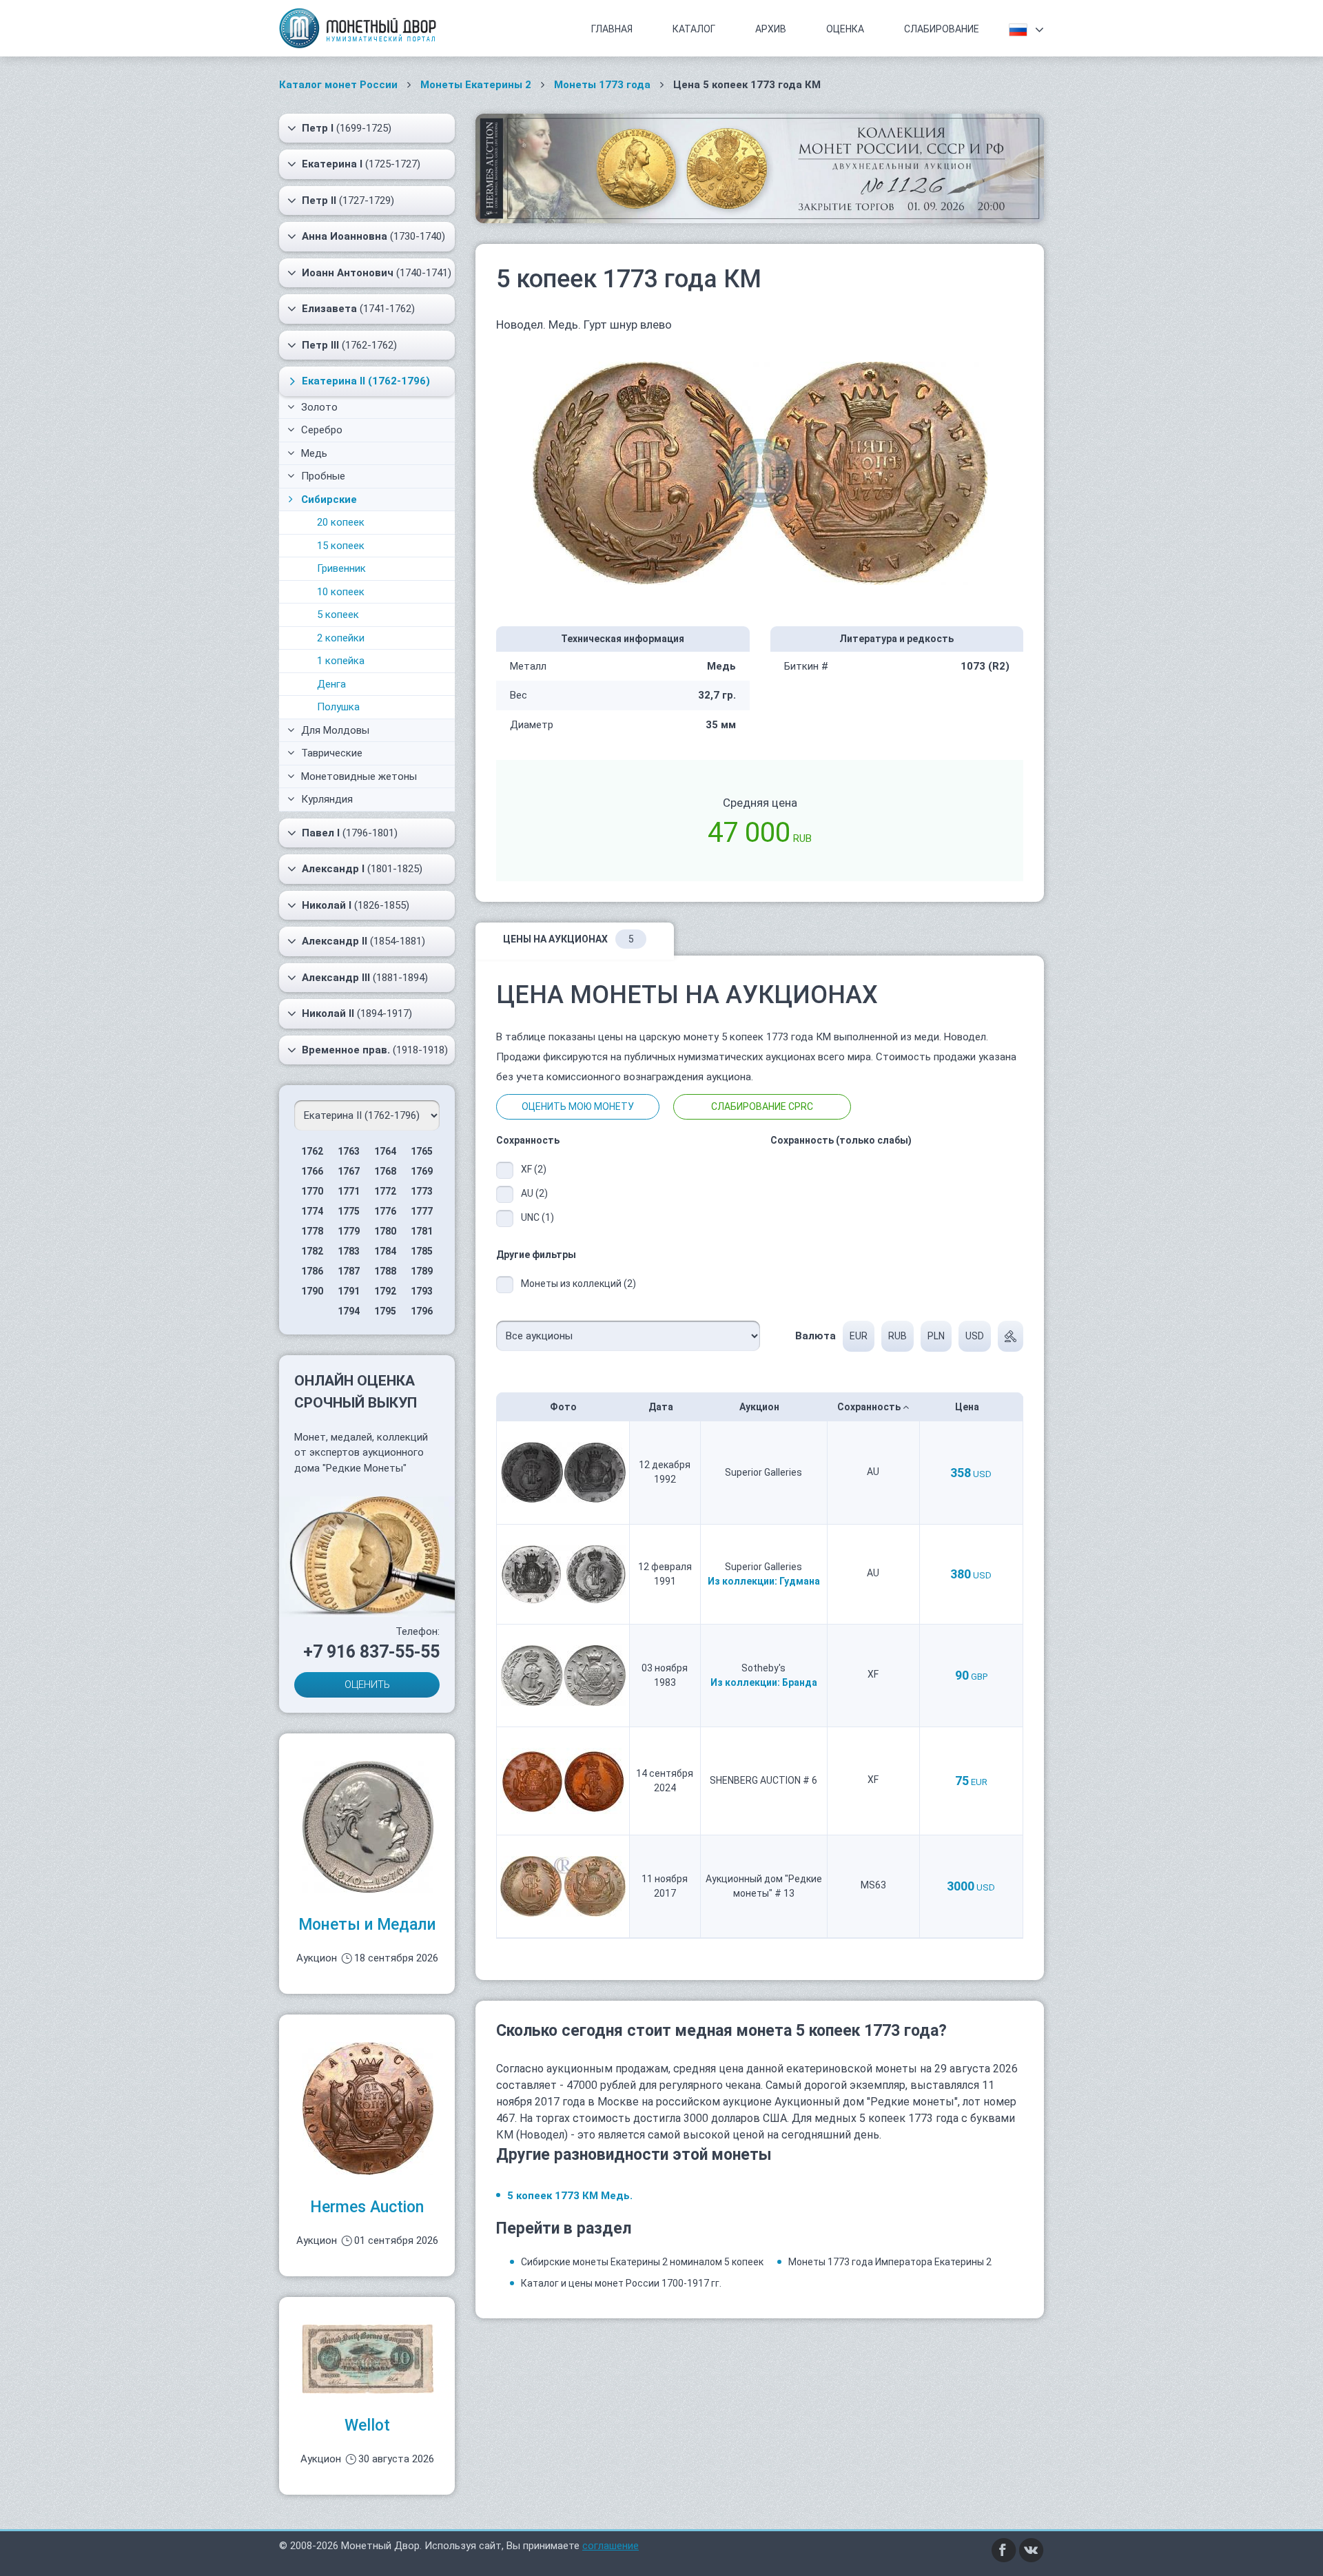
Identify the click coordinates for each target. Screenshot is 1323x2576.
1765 (422, 1151)
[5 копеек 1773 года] (760, 472)
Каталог (694, 29)
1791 (349, 1291)
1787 (349, 1271)
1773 (422, 1191)
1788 (385, 1271)
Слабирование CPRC (762, 1106)
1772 (385, 1191)
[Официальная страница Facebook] (1004, 2549)
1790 (312, 1291)
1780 (385, 1231)
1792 (385, 1291)
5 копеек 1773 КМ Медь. (570, 2196)
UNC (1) (537, 1217)
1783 (349, 1251)
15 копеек (341, 546)
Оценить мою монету (578, 1106)
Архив (771, 29)
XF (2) (534, 1169)
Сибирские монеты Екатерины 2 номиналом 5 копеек (642, 2262)
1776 (385, 1211)
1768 (385, 1171)
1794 (349, 1311)
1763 (349, 1151)
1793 (422, 1291)
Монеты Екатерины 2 (476, 85)
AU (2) (534, 1193)
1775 (349, 1211)
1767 (349, 1171)
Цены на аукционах (568, 939)
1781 (422, 1231)
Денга (331, 684)
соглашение (611, 2546)
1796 (422, 1311)
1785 (422, 1251)
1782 (312, 1251)
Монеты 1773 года (602, 85)
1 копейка (341, 661)
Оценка (845, 29)
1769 (422, 1171)
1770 (312, 1191)
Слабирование (942, 29)
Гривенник (341, 568)
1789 (422, 1271)
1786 (312, 1271)
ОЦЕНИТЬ (367, 1684)
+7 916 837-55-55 (371, 1652)
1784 (385, 1251)
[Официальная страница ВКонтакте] (1032, 2549)
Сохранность (870, 1407)
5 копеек (338, 615)
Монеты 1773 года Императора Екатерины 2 (890, 2262)
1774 (312, 1211)
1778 (312, 1231)
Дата (662, 1407)
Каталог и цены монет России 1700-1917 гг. (621, 2283)
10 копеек (341, 592)
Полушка (338, 707)
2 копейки (341, 638)
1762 (312, 1151)
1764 (385, 1151)
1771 (349, 1191)
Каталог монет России (338, 85)
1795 (385, 1311)
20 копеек (341, 522)
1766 (312, 1171)
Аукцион (760, 1407)
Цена (968, 1407)
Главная (612, 29)
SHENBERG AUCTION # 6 (763, 1780)
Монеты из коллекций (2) (578, 1284)
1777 (422, 1211)
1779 (349, 1231)
